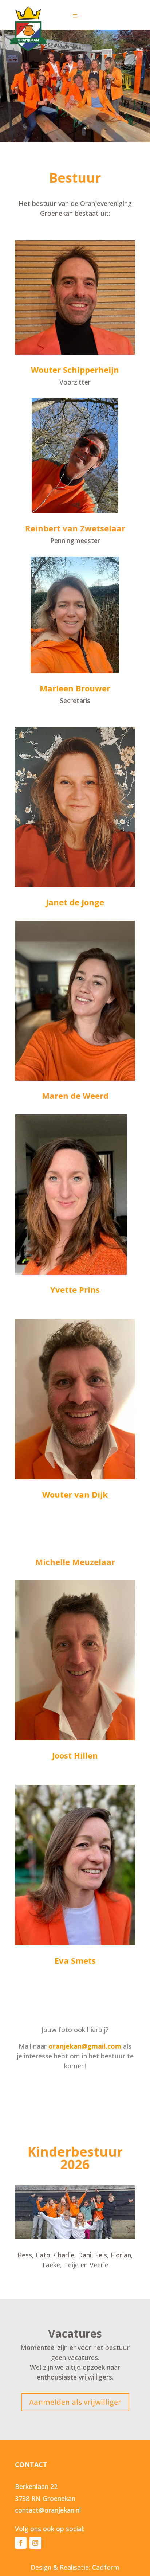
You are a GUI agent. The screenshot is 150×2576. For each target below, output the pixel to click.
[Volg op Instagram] (35, 2543)
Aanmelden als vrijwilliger (75, 2402)
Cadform (106, 2567)
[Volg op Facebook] (21, 2543)
